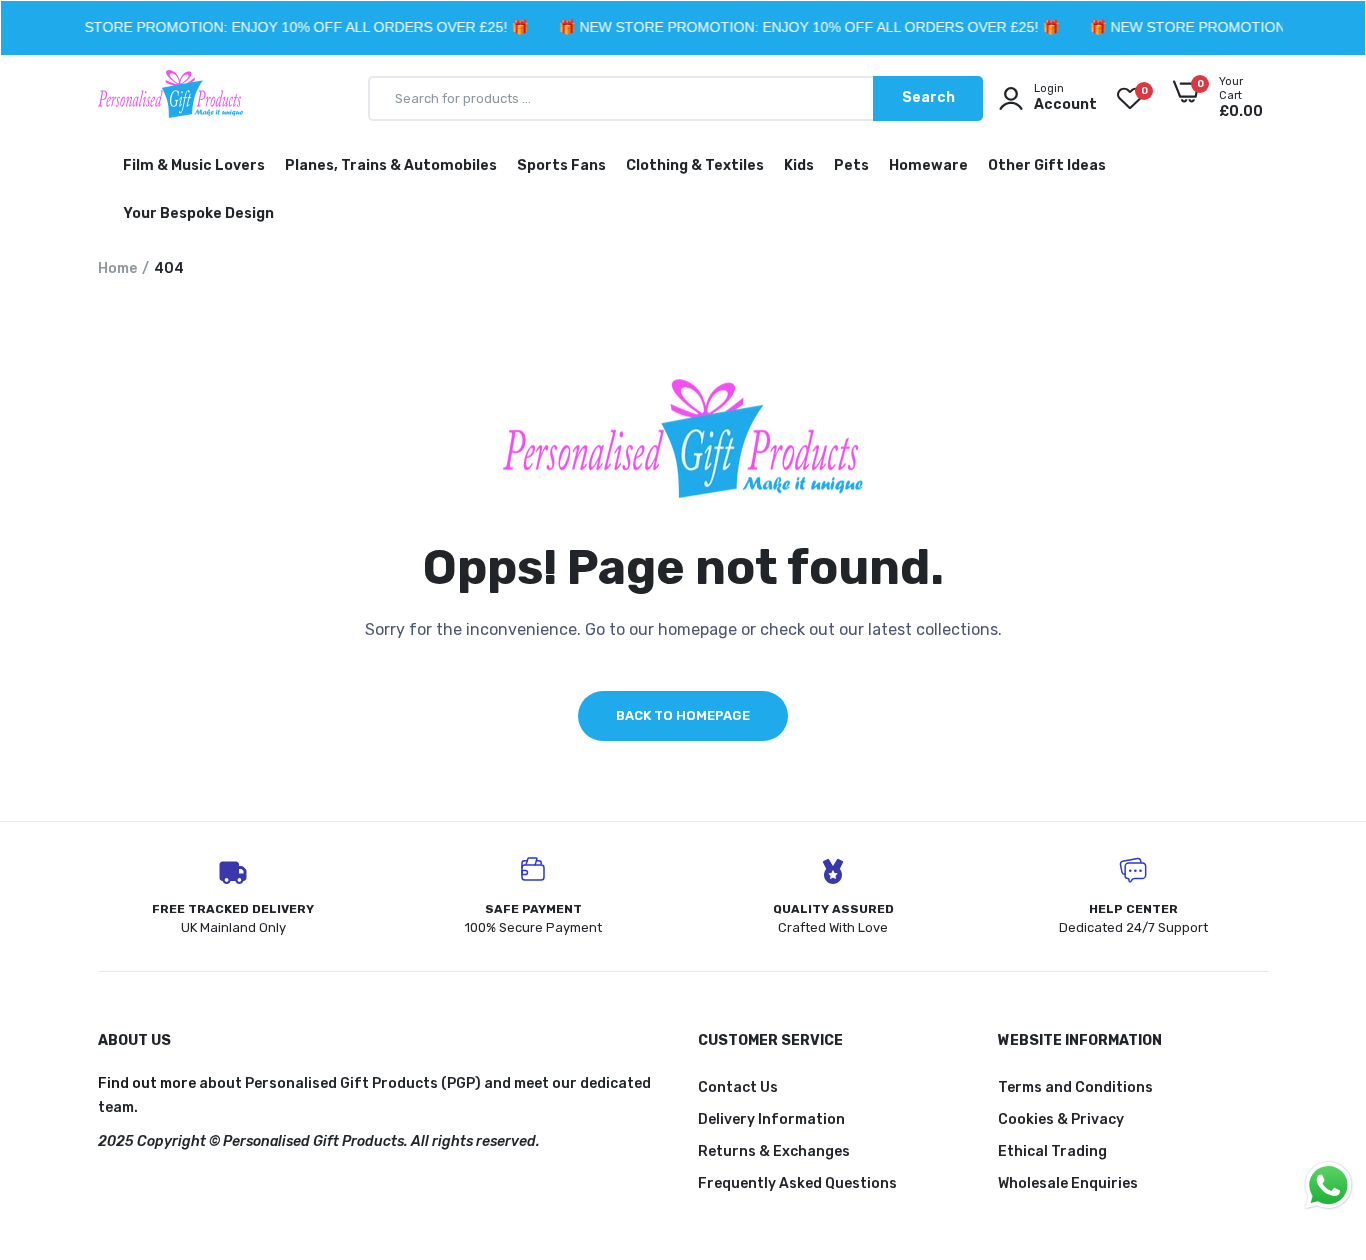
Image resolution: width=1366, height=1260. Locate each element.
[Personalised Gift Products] (170, 98)
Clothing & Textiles (695, 165)
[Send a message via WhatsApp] (1328, 1185)
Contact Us (738, 1087)
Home (117, 268)
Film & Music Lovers (194, 165)
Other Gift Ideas (1047, 165)
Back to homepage (683, 715)
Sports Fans (561, 165)
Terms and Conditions (1075, 1087)
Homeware (928, 165)
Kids (799, 165)
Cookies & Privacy (1061, 1119)
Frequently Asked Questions (797, 1183)
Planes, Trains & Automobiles (391, 165)
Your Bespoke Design (198, 213)
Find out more (147, 1083)
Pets (851, 165)
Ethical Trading (1052, 1151)
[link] (1311, 1115)
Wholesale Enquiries (1068, 1183)
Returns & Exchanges (774, 1151)
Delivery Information (771, 1119)
